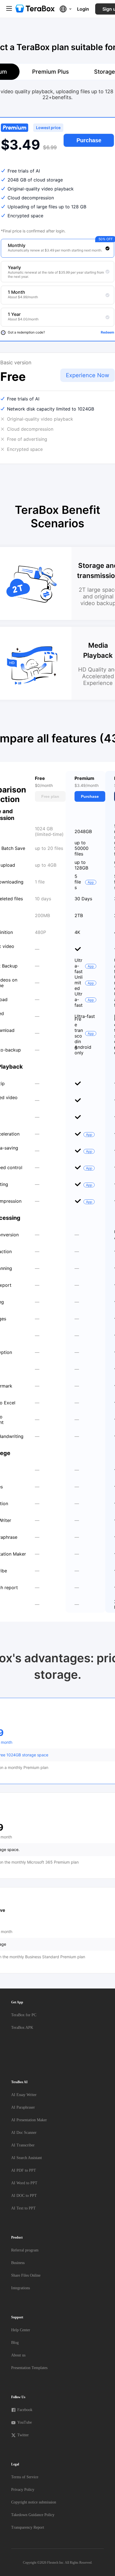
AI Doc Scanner (24, 2133)
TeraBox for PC (24, 2015)
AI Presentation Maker (29, 2120)
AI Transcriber (23, 2145)
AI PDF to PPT (24, 2170)
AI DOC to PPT (24, 2196)
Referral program (25, 2250)
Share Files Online (26, 2275)
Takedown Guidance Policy (33, 2515)
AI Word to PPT (24, 2183)
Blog (15, 2343)
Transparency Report (28, 2527)
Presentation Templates (29, 2368)
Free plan (50, 796)
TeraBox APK (22, 2028)
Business (18, 2263)
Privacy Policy (23, 2490)
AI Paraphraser (23, 2107)
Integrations (21, 2288)
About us (18, 2355)
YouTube (25, 2422)
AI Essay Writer (24, 2095)
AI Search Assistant (27, 2158)
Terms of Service (25, 2477)
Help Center (21, 2330)
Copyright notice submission (34, 2502)
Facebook (25, 2410)
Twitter (23, 2435)
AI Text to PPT (23, 2208)
